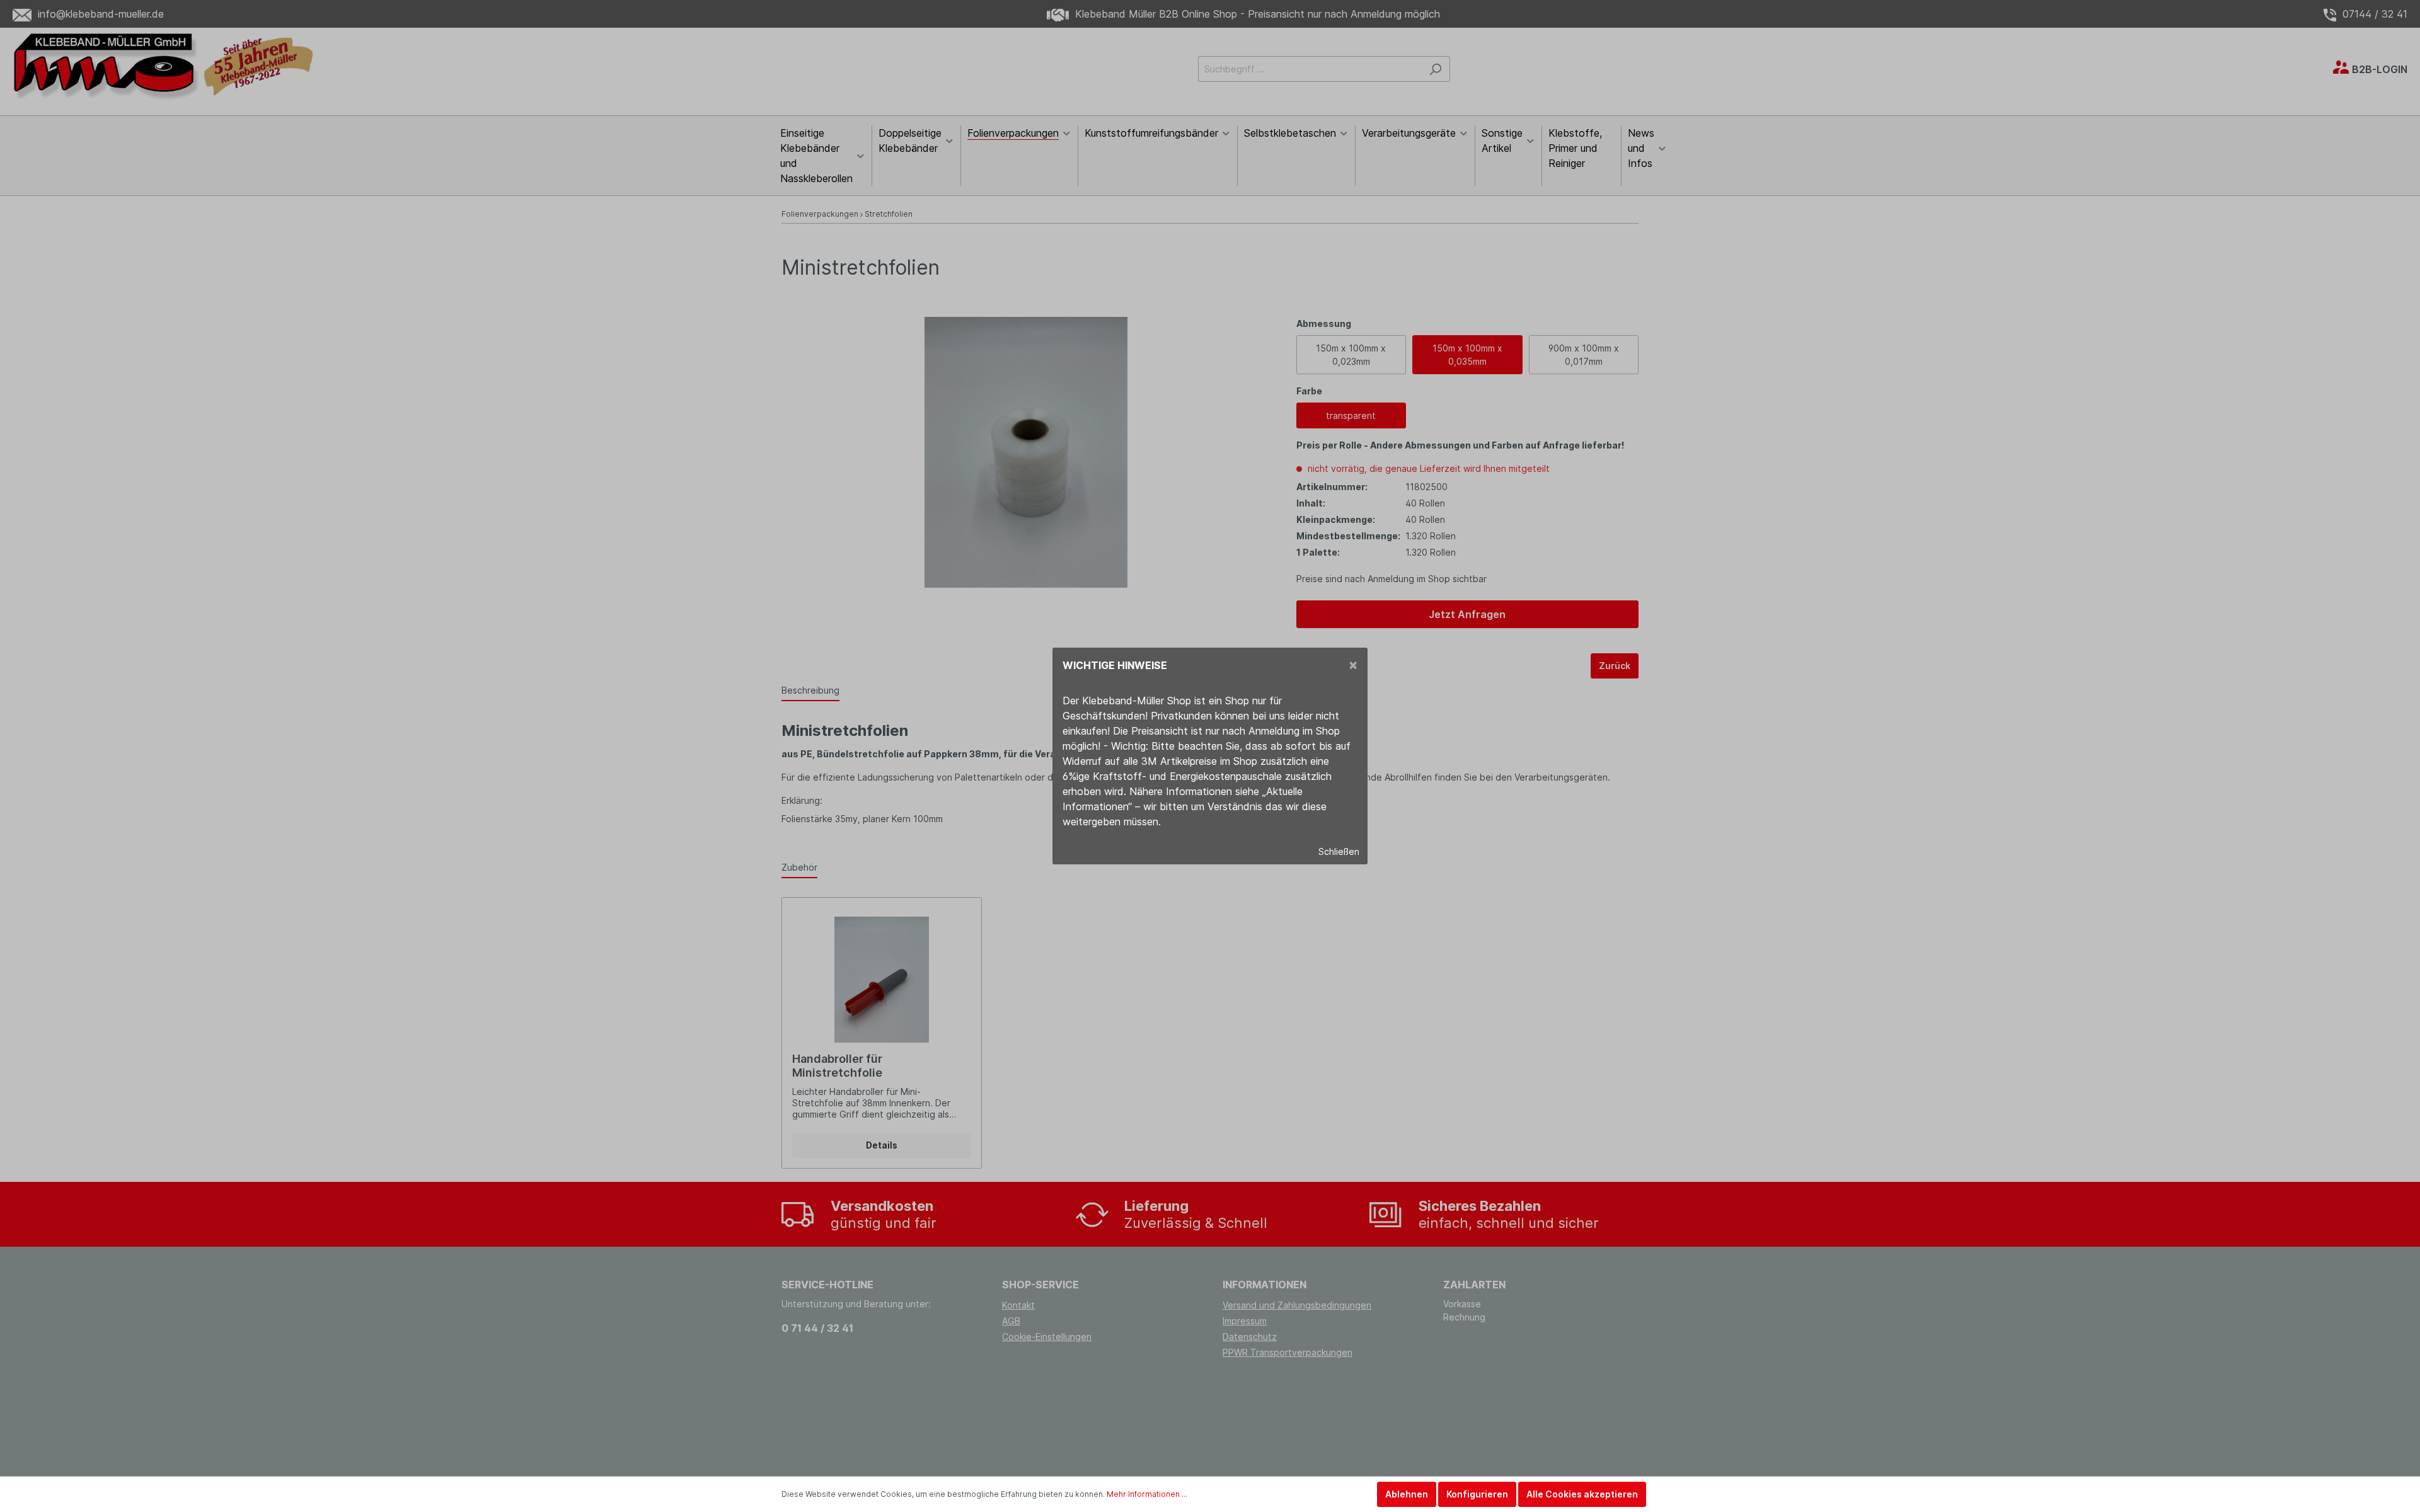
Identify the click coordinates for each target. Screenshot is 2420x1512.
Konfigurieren (1477, 1494)
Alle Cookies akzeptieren (1582, 1494)
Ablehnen (1407, 1494)
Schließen (1339, 851)
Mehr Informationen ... (1147, 1494)
